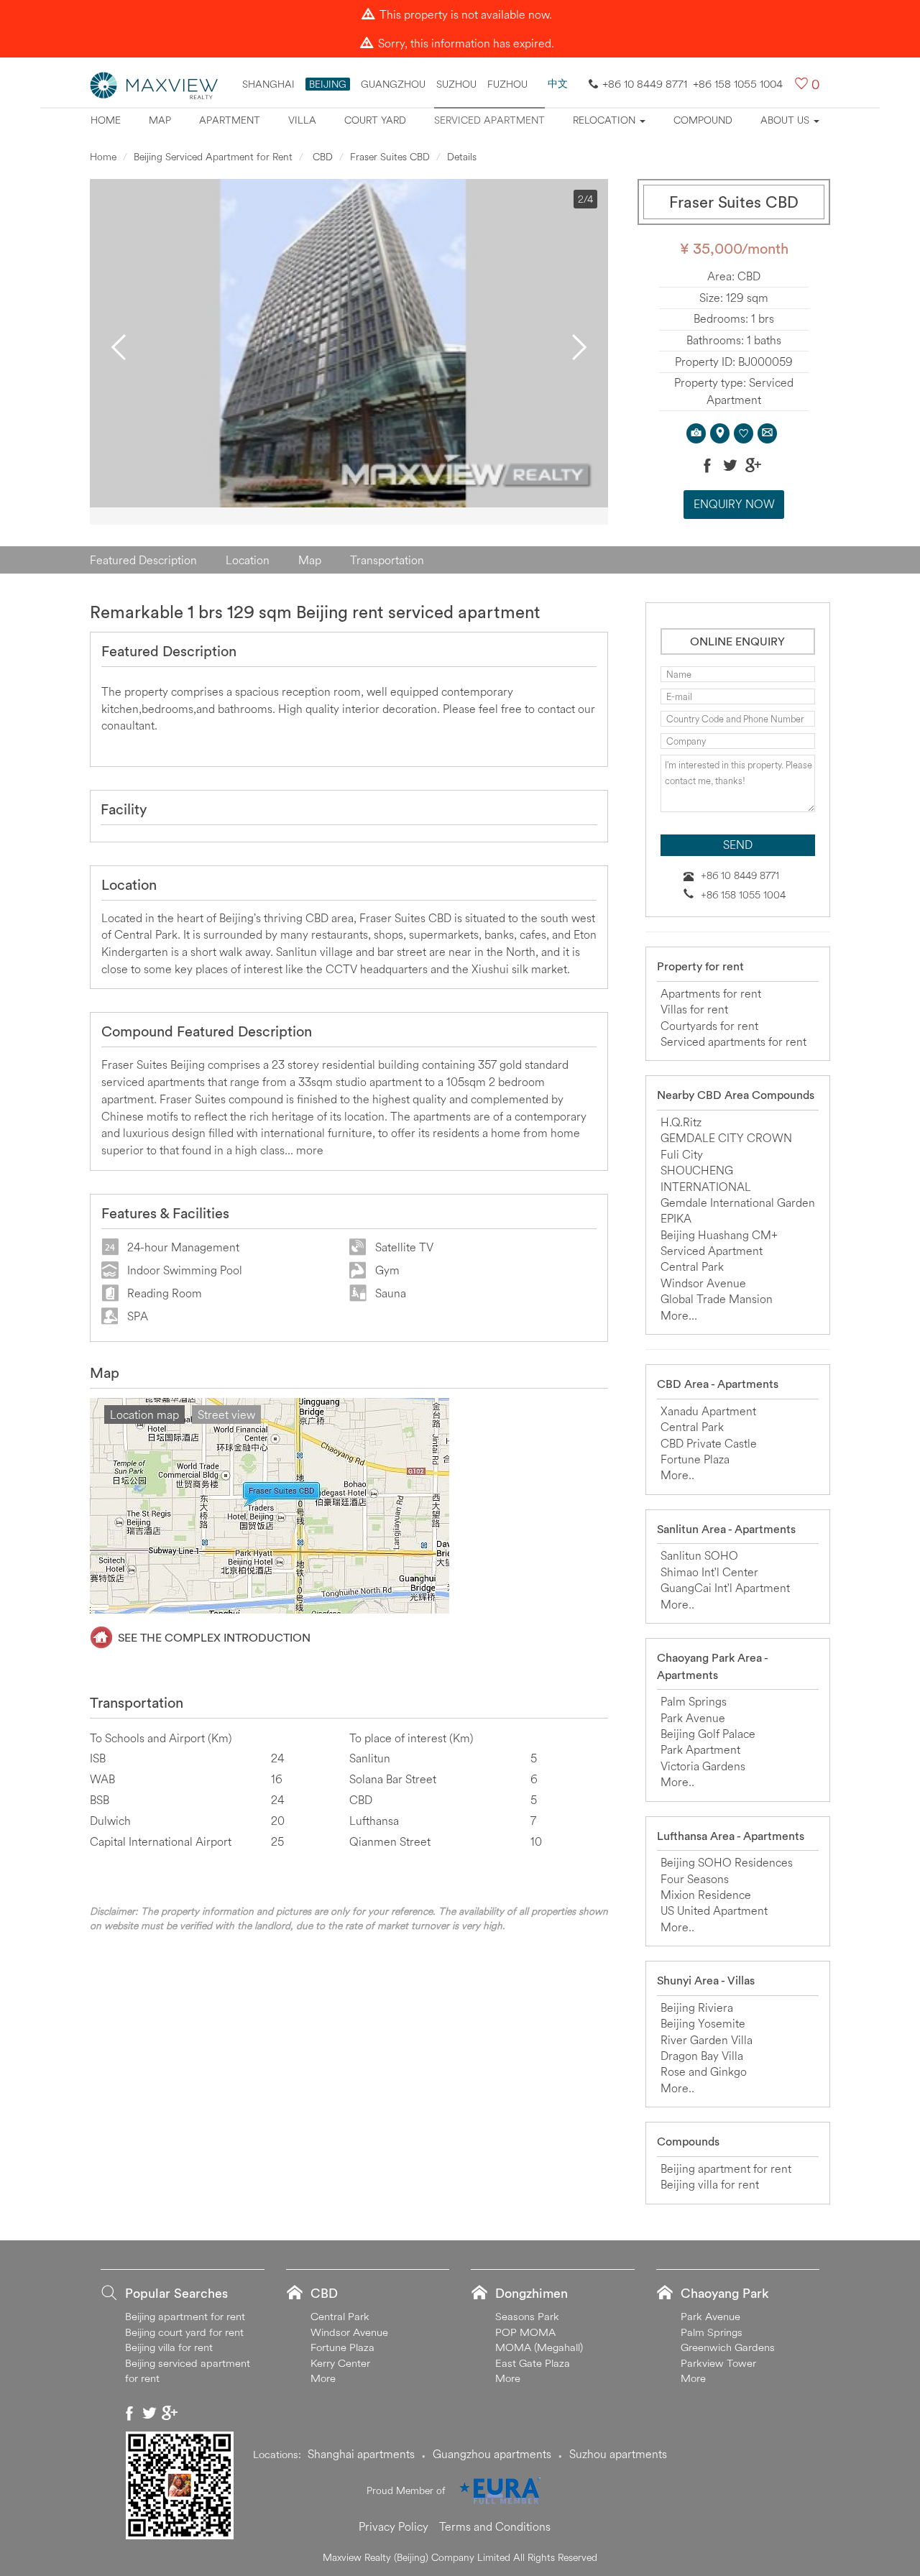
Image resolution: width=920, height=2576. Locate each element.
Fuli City (682, 1154)
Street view (226, 1414)
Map (160, 120)
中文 (558, 83)
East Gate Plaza (533, 2363)
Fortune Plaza (695, 1459)
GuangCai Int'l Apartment (725, 1588)
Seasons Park (527, 2316)
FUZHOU (507, 84)
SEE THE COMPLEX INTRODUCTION (214, 1637)
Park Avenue (693, 1718)
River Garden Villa (707, 2040)
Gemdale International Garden (738, 1202)
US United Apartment (714, 1910)
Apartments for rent (711, 993)
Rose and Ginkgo (704, 2071)
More (323, 2378)
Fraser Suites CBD (390, 157)
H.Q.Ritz (681, 1122)
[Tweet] (730, 465)
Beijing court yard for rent (184, 2332)
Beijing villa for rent (710, 2184)
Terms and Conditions (495, 2526)
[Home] (155, 84)
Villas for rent (694, 1009)
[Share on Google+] (753, 465)
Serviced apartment (489, 120)
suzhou (456, 84)
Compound (703, 120)
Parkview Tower (718, 2363)
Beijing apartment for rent (726, 2168)
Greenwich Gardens (728, 2347)
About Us (786, 120)
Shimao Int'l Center (709, 1572)
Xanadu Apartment (708, 1411)
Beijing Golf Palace (708, 1734)
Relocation (606, 120)
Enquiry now (734, 504)
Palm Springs (694, 1701)
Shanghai (268, 84)
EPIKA (676, 1218)
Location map (144, 1414)
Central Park (692, 1266)
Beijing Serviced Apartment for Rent (213, 157)
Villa (302, 120)
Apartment (230, 120)
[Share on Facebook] (707, 465)
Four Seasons (695, 1879)
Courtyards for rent (709, 1026)
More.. (677, 1475)
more (310, 1150)
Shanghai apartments (361, 2454)
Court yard (375, 120)
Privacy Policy (394, 2526)
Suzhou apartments (618, 2454)
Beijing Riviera (697, 2007)
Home (106, 120)
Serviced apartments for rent (733, 1041)
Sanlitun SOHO (699, 1555)
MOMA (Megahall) (539, 2347)
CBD (321, 157)
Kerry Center (340, 2363)
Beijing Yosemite (703, 2023)
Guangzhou (393, 84)
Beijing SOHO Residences (727, 1862)
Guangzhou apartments (492, 2454)
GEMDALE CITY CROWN (726, 1138)
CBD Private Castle (709, 1443)
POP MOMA (525, 2332)
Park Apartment (700, 1749)
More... (679, 1315)
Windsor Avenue (703, 1283)
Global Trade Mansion (717, 1299)
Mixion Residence (706, 1895)
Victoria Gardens (703, 1766)
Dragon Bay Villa (702, 2056)
